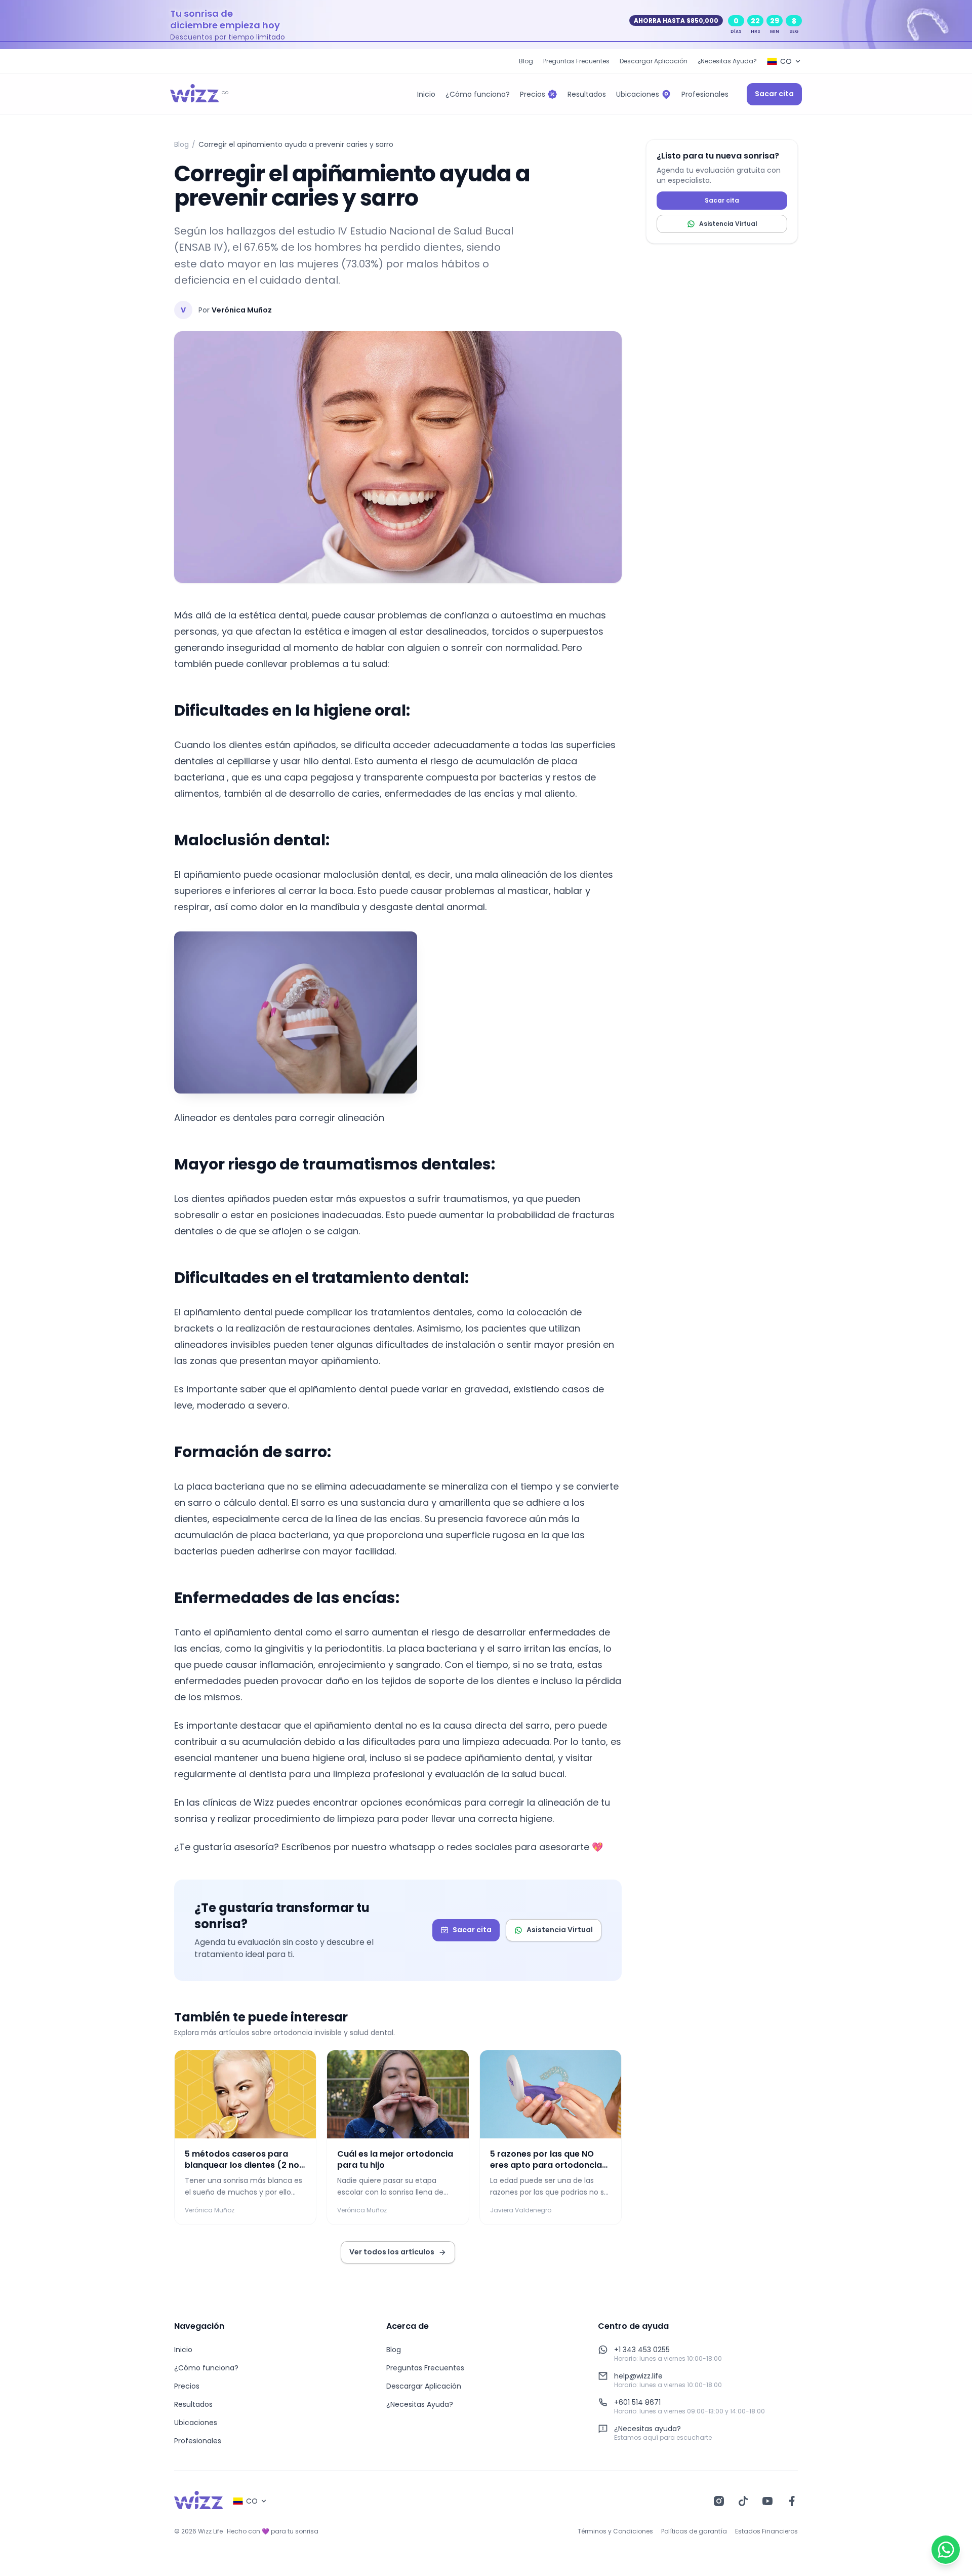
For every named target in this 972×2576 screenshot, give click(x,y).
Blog (526, 61)
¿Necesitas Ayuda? (727, 61)
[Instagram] (719, 2501)
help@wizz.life (638, 2376)
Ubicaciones (196, 2423)
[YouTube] (767, 2501)
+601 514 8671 (637, 2402)
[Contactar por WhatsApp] (946, 2550)
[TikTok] (743, 2501)
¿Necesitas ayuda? (647, 2429)
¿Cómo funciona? (206, 2368)
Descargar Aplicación (654, 61)
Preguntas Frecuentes (576, 61)
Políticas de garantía (694, 2531)
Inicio (183, 2350)
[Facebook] (792, 2501)
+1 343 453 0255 (642, 2350)
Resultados (193, 2404)
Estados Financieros (766, 2531)
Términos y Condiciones (615, 2531)
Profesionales (198, 2441)
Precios (187, 2386)
